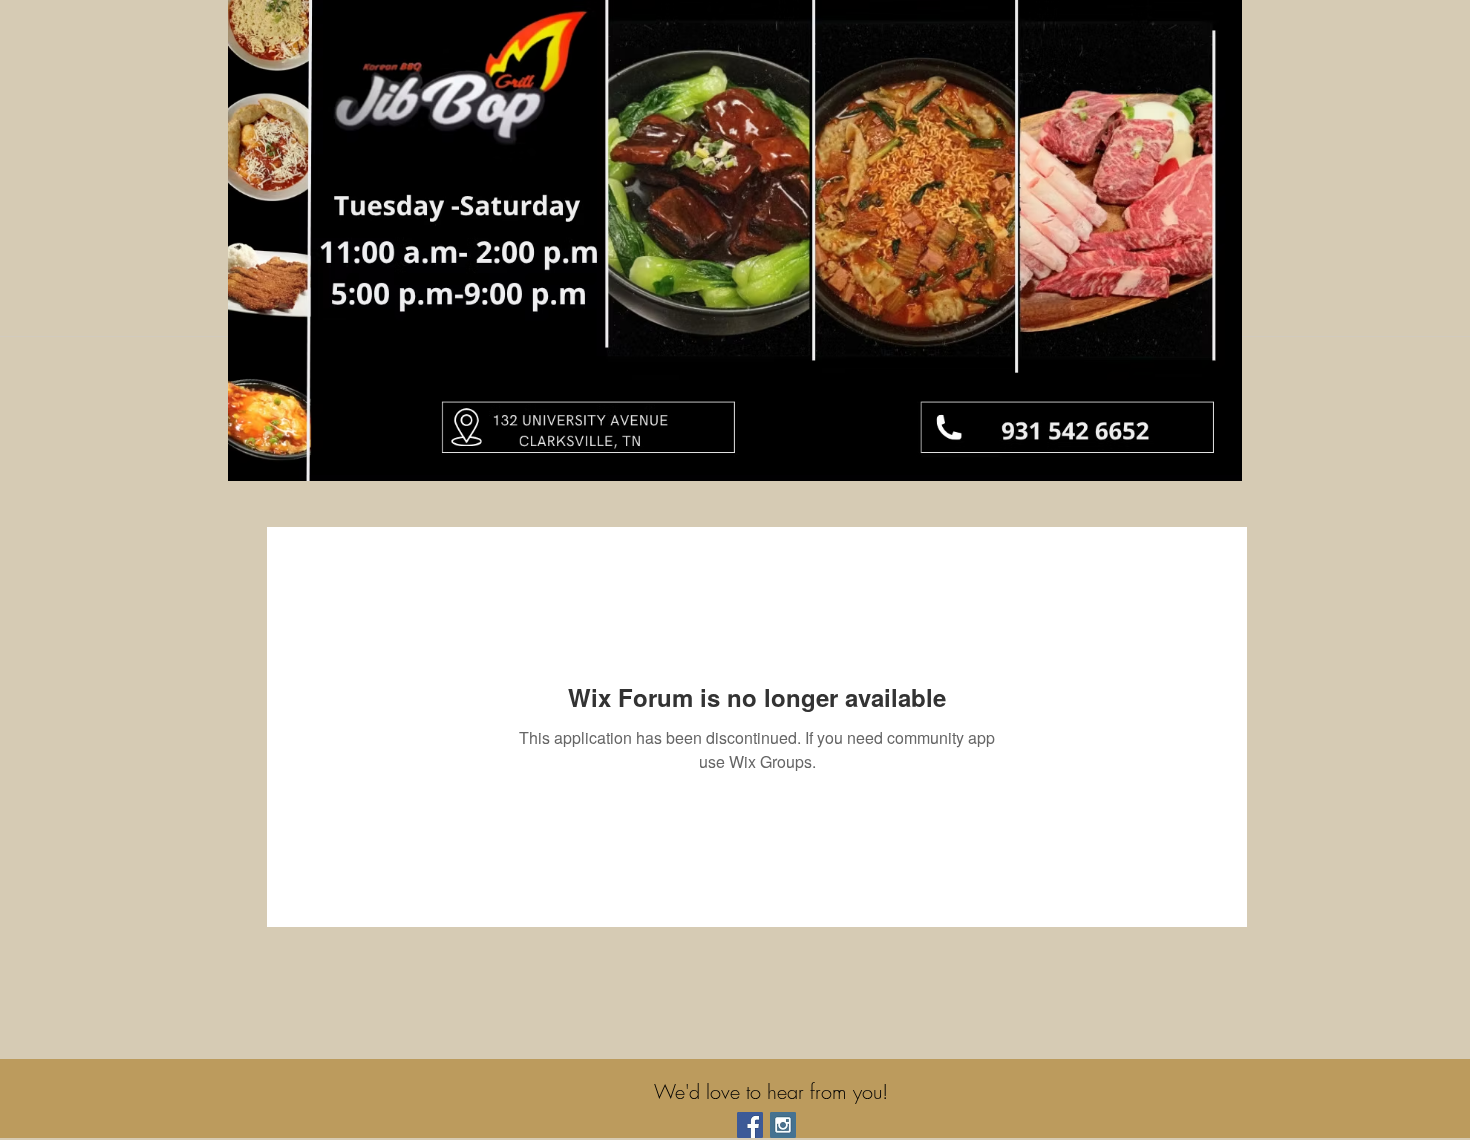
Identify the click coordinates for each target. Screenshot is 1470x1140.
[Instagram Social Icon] (783, 1125)
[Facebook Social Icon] (750, 1125)
